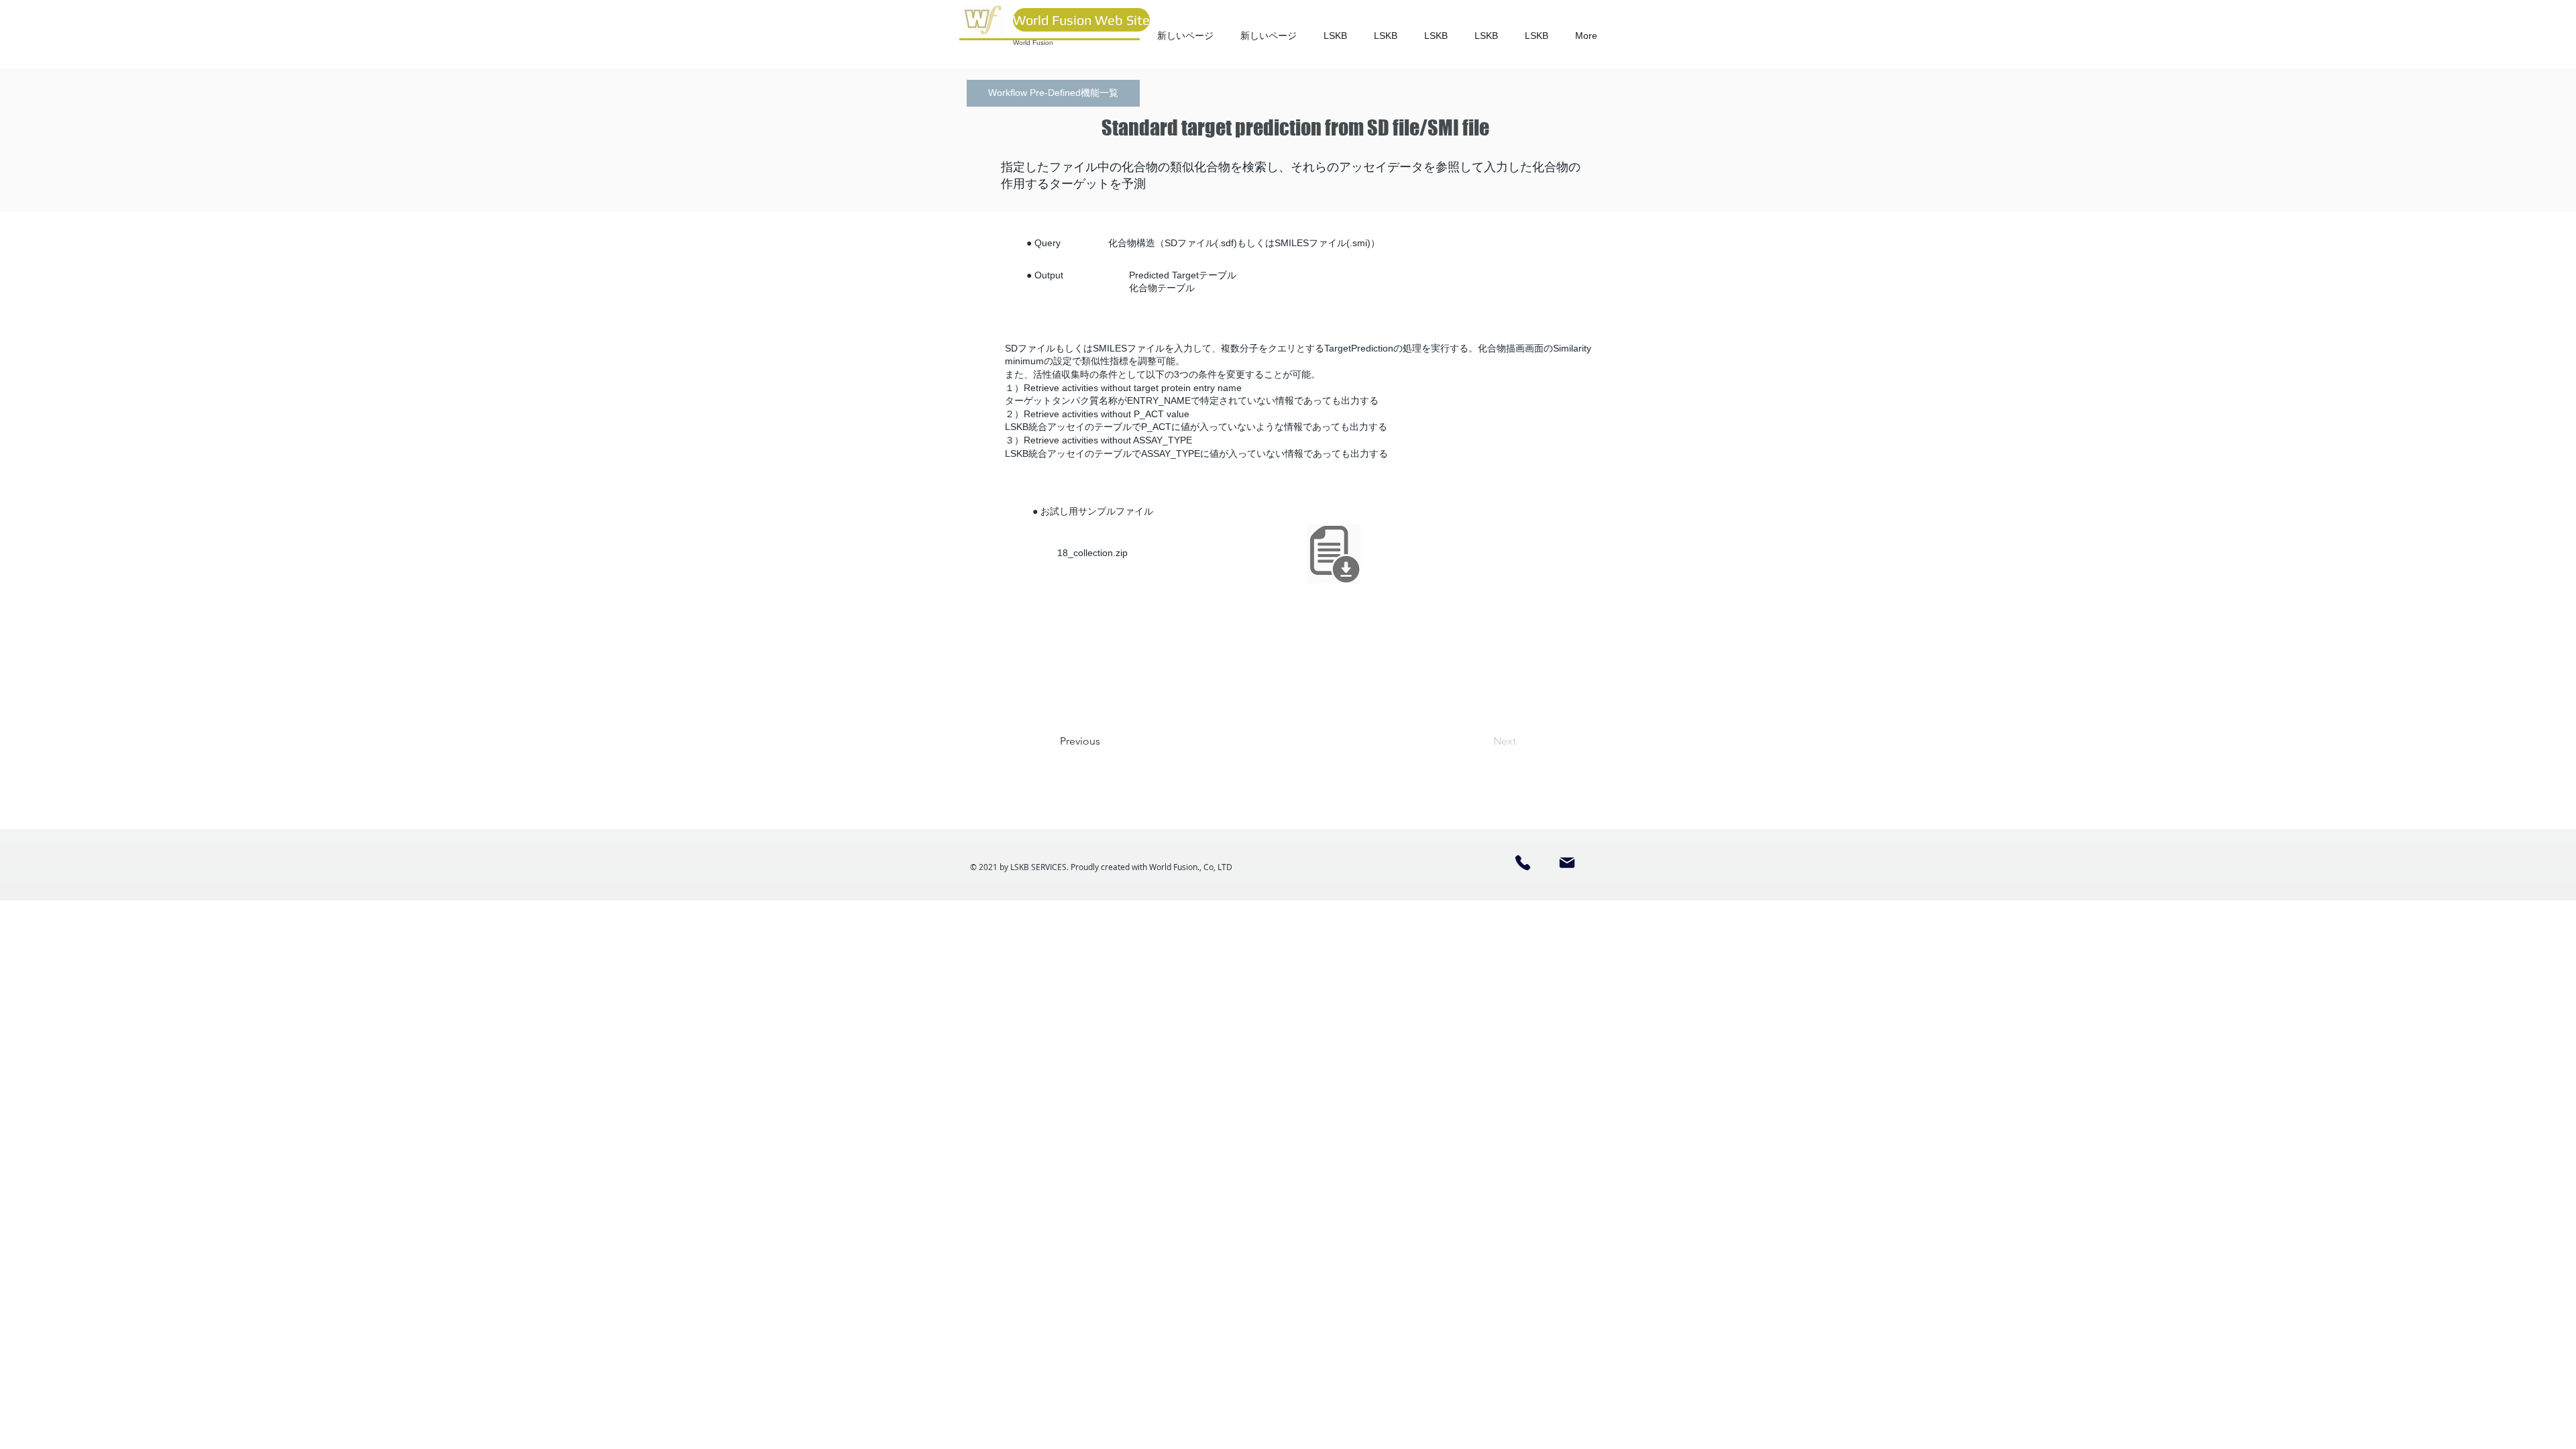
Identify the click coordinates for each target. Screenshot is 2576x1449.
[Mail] (1567, 863)
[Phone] (1523, 863)
